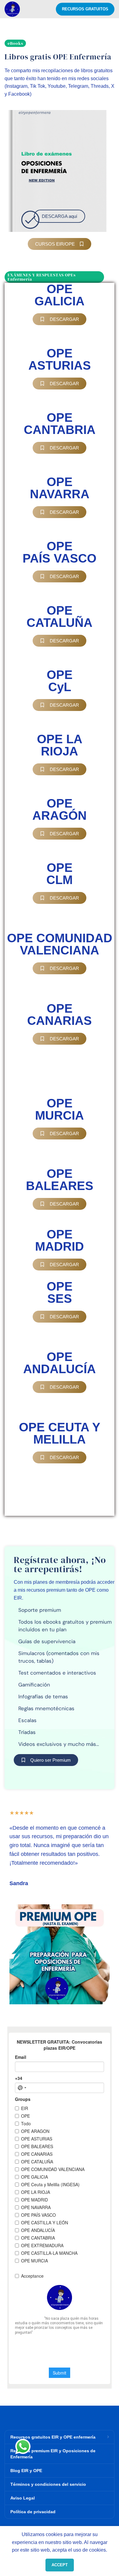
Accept (60, 2565)
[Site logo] (12, 9)
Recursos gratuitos (85, 9)
